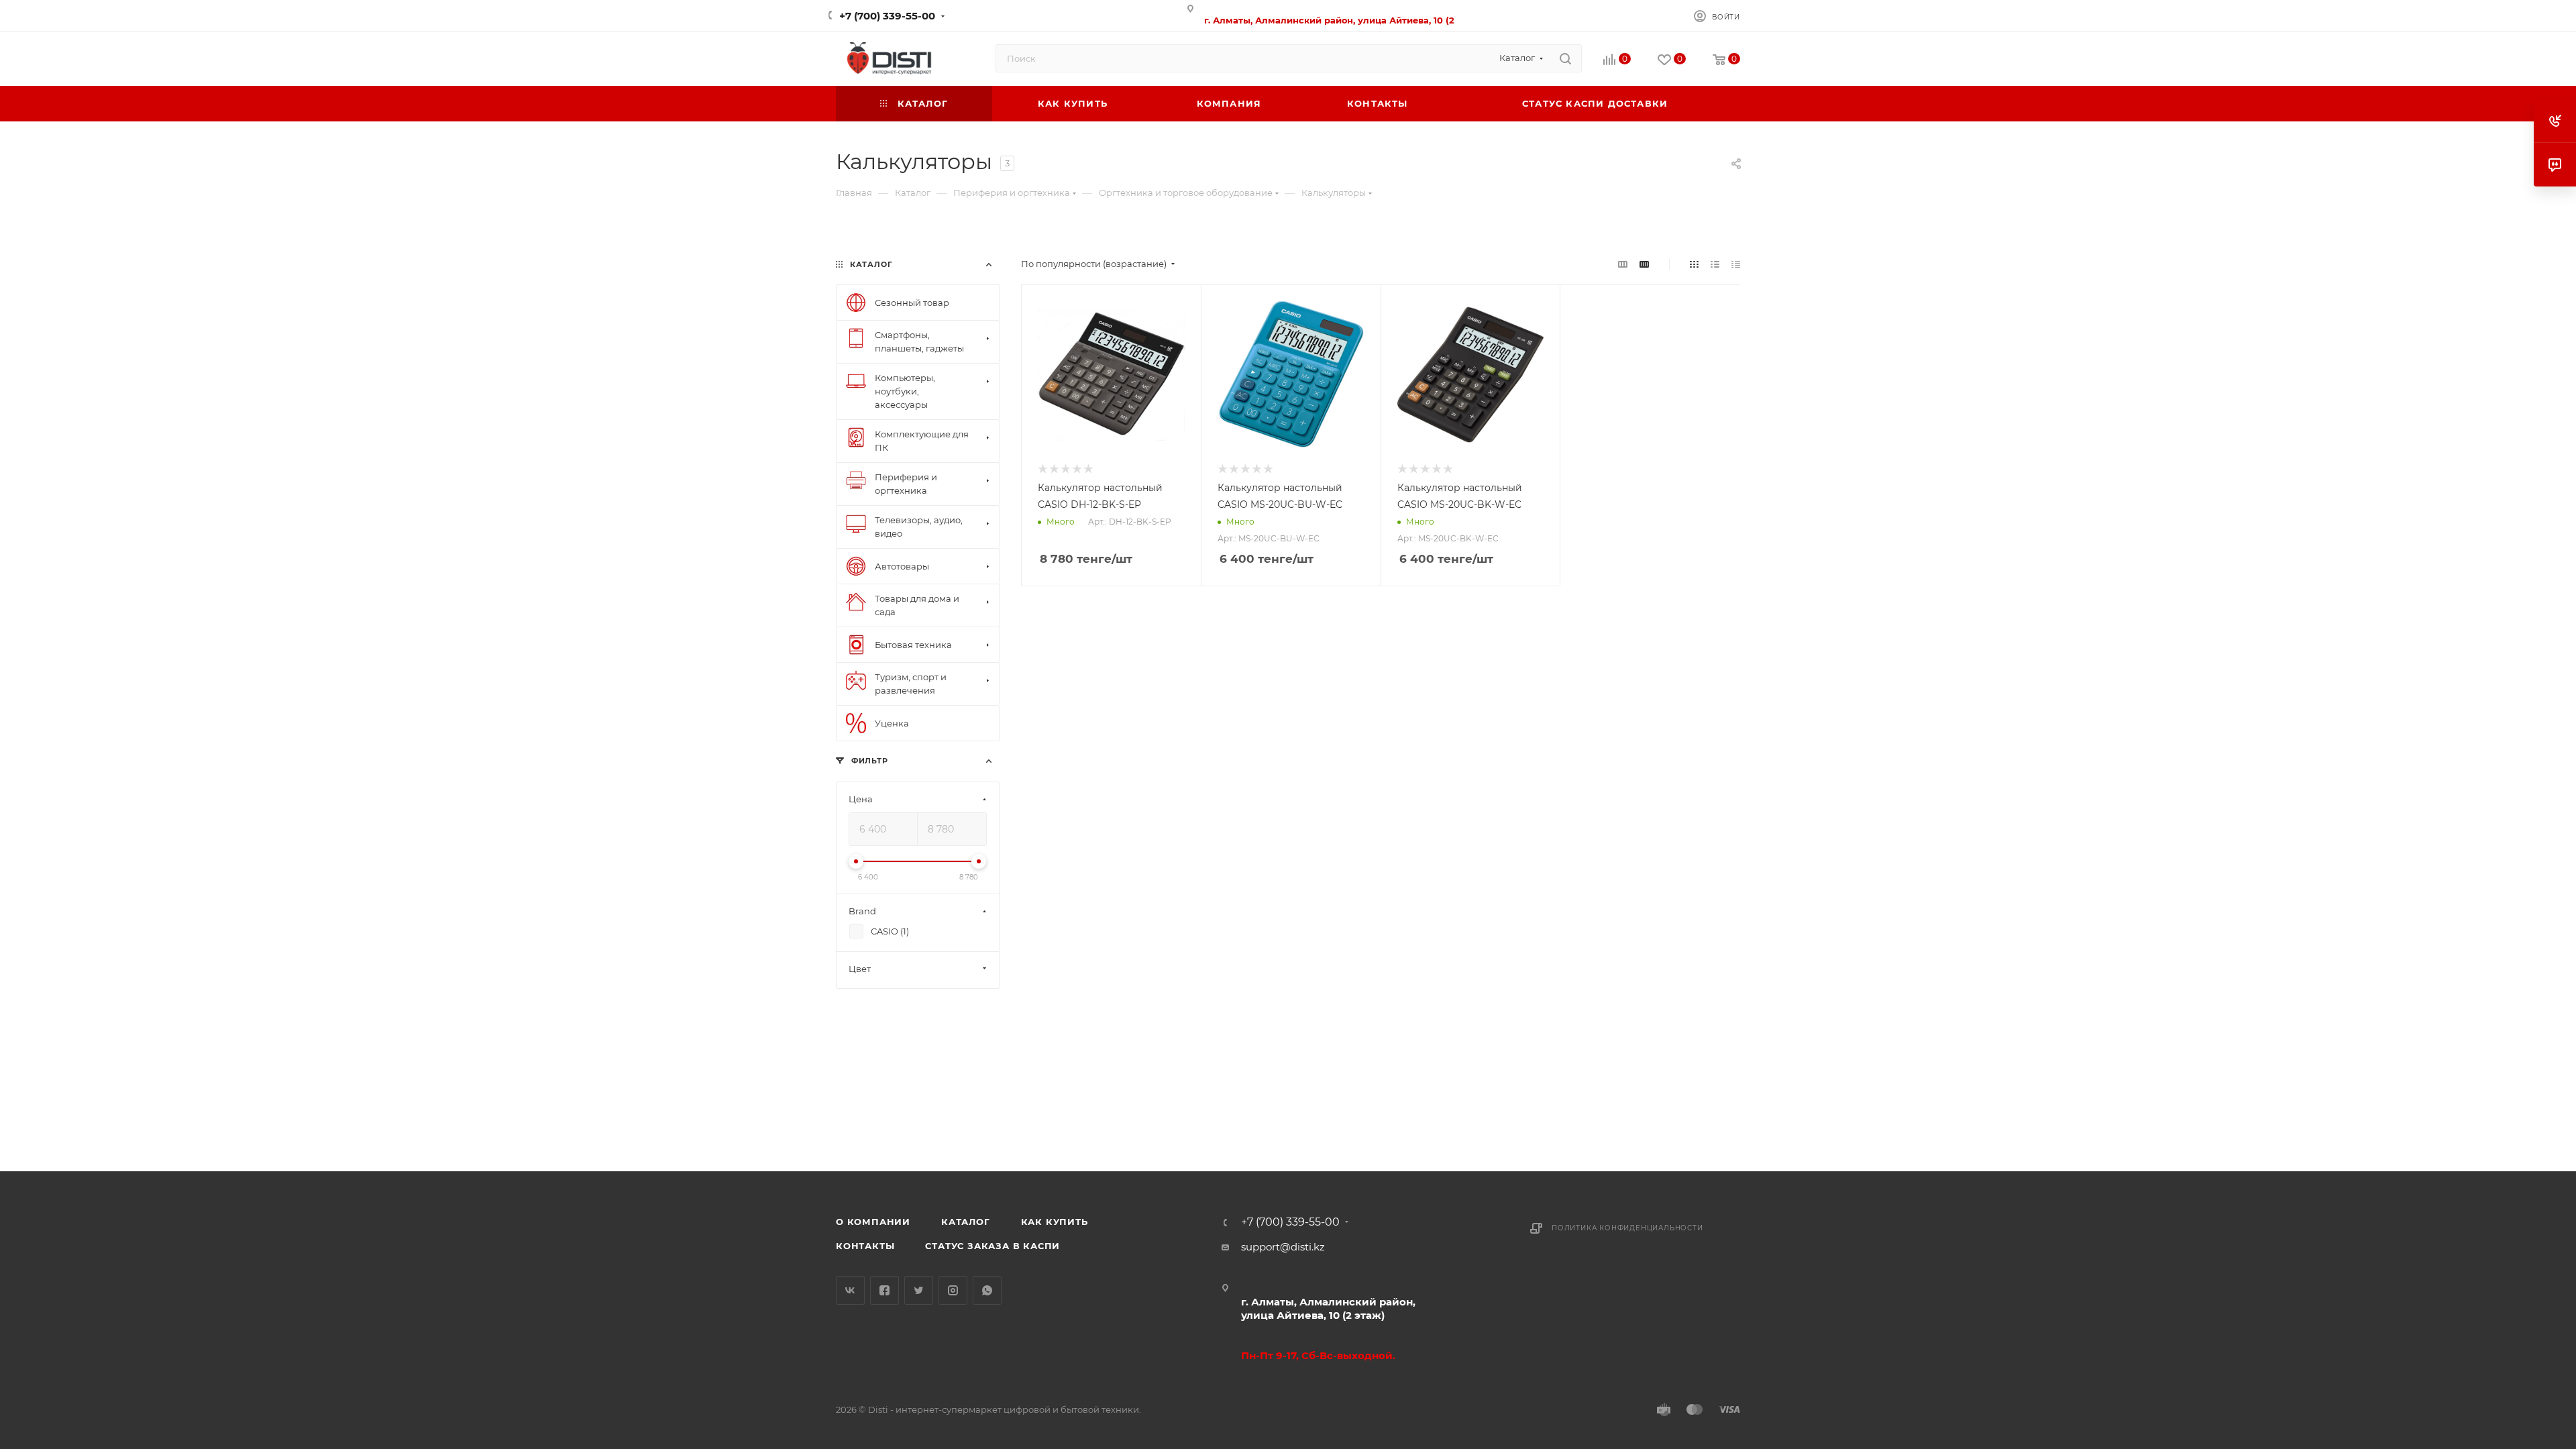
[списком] (1715, 264)
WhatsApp (987, 1290)
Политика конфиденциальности (1627, 1228)
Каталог (966, 1222)
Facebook (884, 1290)
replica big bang (876, 236)
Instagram (953, 1290)
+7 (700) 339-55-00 (887, 16)
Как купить (1055, 1222)
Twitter (919, 1290)
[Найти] (1565, 58)
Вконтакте (850, 1290)
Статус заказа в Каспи (992, 1246)
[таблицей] (1736, 264)
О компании (873, 1222)
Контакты (865, 1246)
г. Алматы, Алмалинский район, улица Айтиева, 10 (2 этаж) (1328, 1308)
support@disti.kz (1283, 1247)
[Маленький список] (1623, 264)
